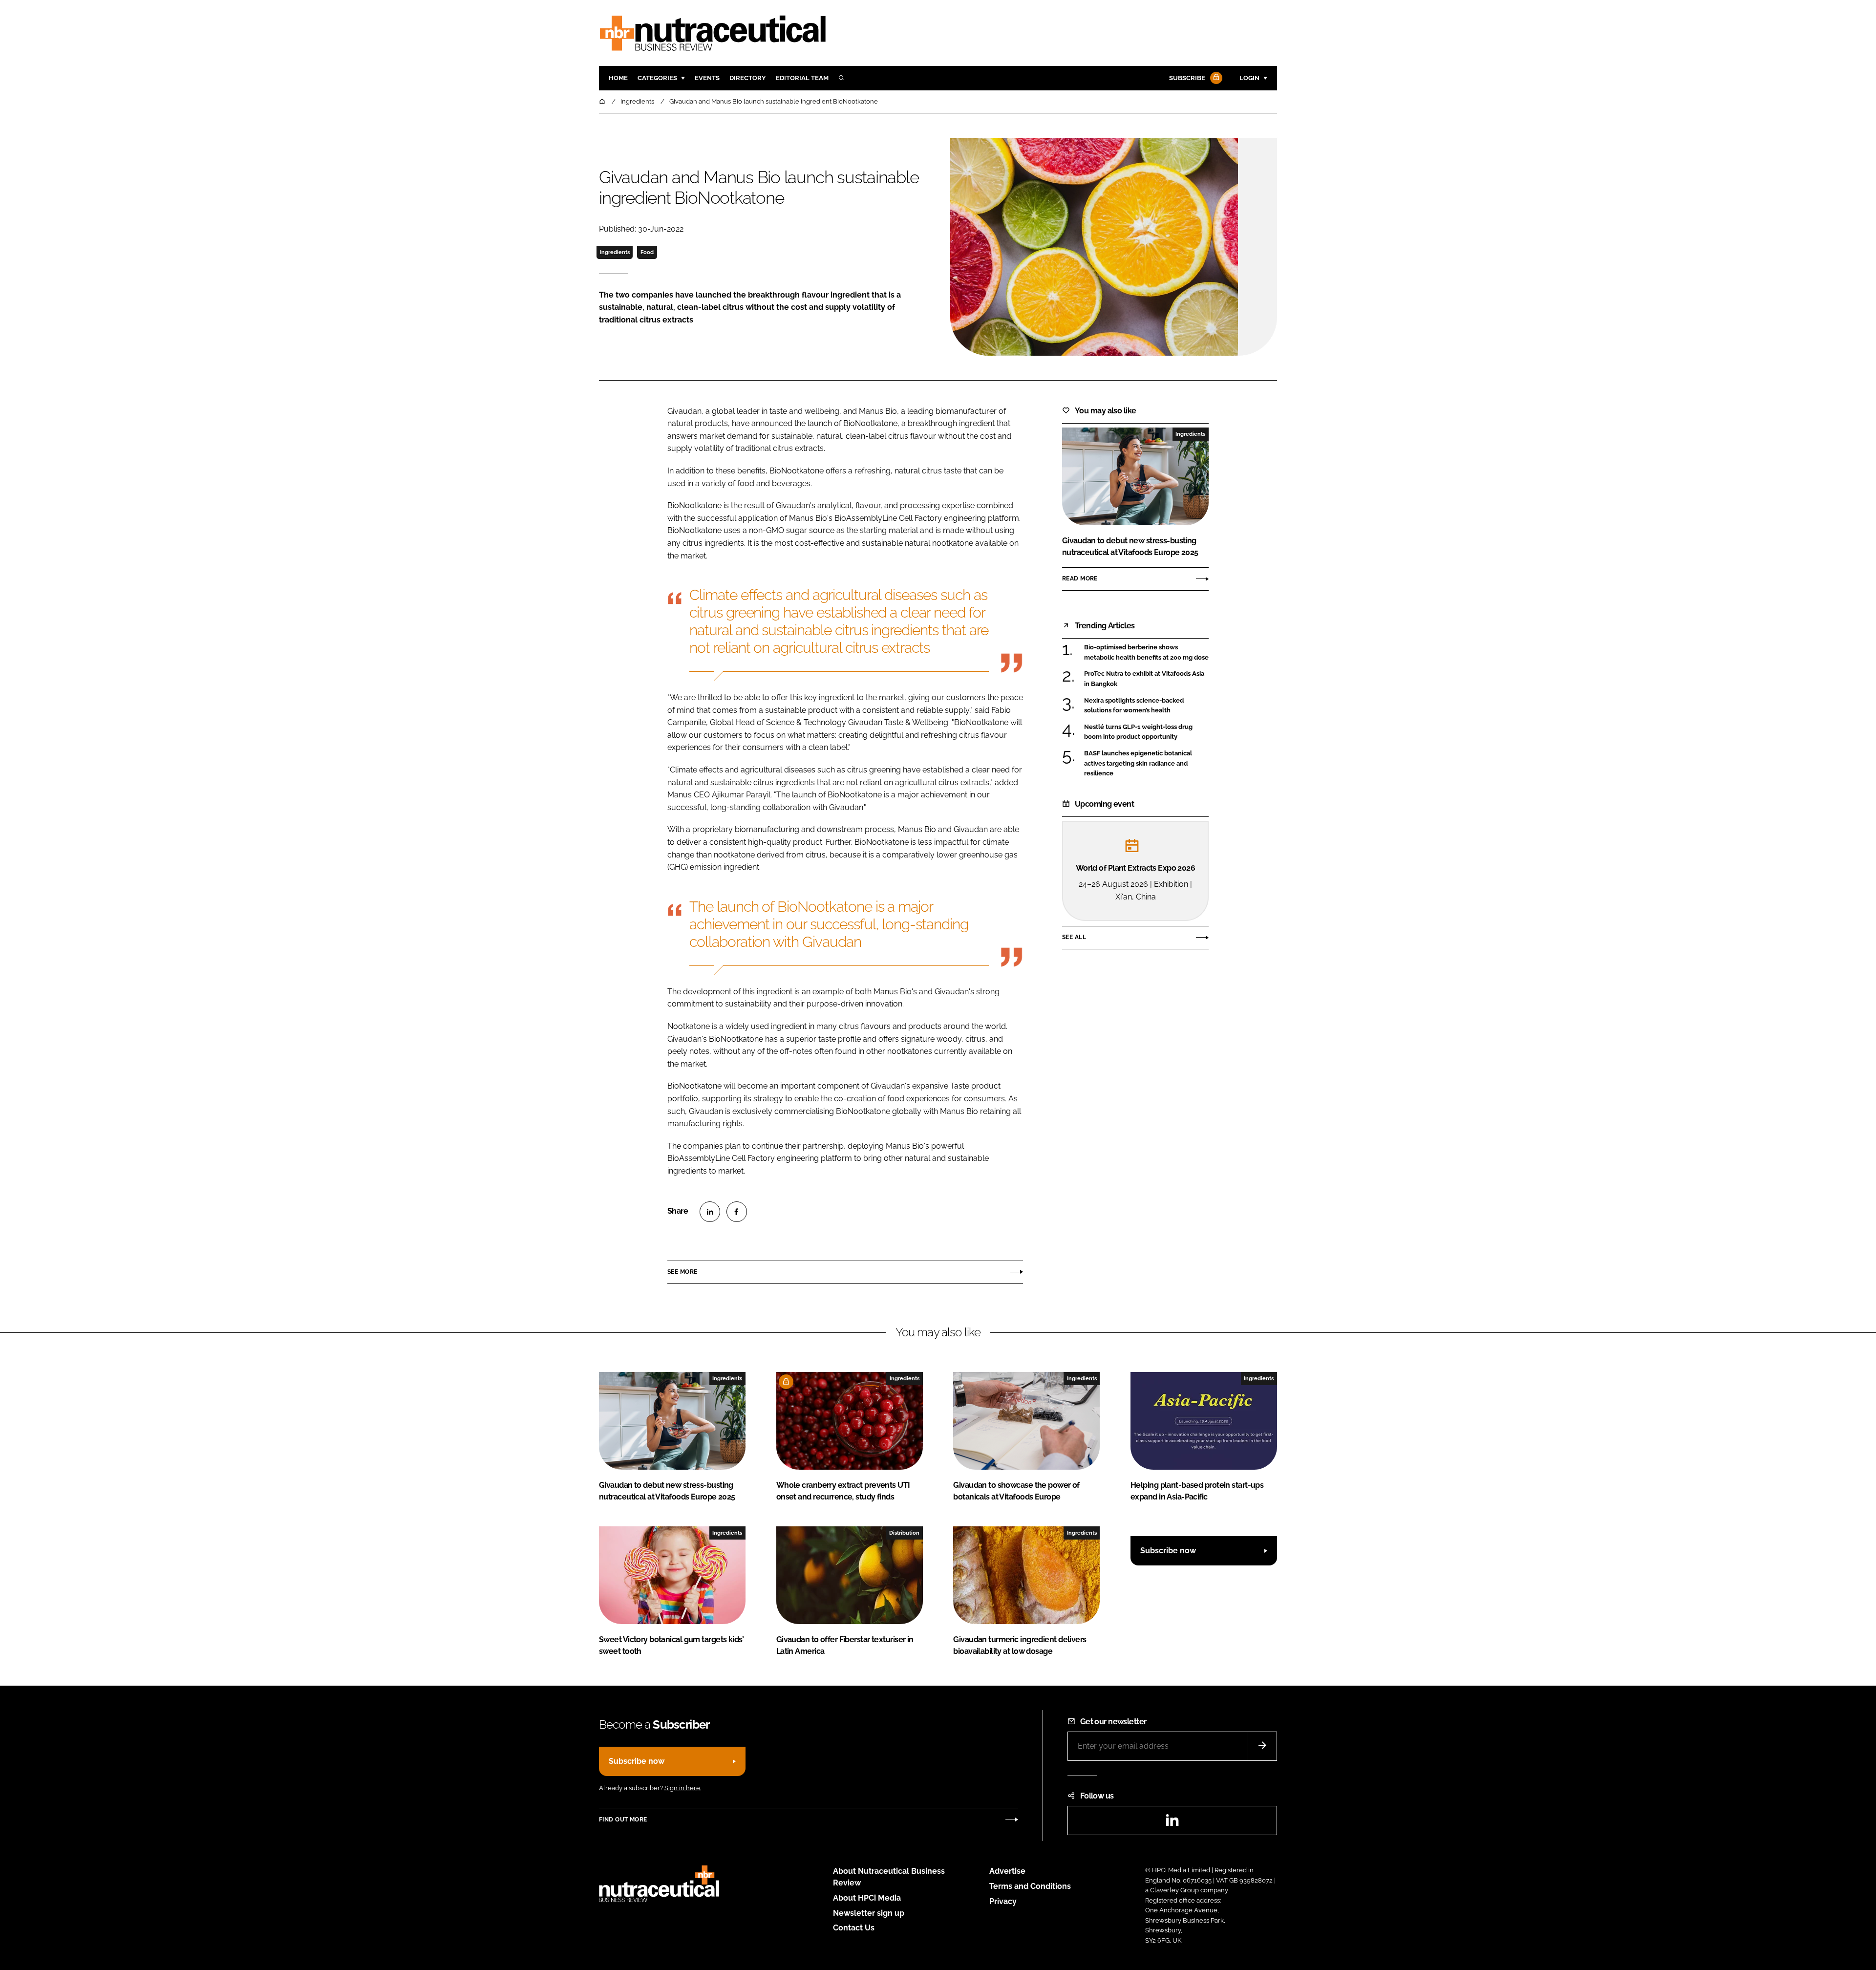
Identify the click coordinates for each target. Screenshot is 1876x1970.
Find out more (623, 1820)
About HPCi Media (867, 1898)
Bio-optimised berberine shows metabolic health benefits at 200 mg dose (1146, 653)
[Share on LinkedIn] (710, 1212)
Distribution (904, 1533)
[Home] (603, 101)
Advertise (1007, 1871)
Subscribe (1187, 78)
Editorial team (802, 78)
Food (647, 252)
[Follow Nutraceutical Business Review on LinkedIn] (1172, 1823)
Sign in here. (683, 1788)
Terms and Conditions (1030, 1886)
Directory (748, 78)
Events (707, 78)
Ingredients (615, 252)
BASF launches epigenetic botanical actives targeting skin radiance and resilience (1146, 763)
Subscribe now (1168, 1551)
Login (1249, 78)
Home (618, 78)
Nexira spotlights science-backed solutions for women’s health (1146, 706)
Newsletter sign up (869, 1913)
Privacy (1003, 1901)
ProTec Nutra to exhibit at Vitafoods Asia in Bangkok (1146, 679)
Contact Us (854, 1928)
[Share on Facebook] (737, 1212)
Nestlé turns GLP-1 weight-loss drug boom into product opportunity (1146, 732)
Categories (657, 78)
